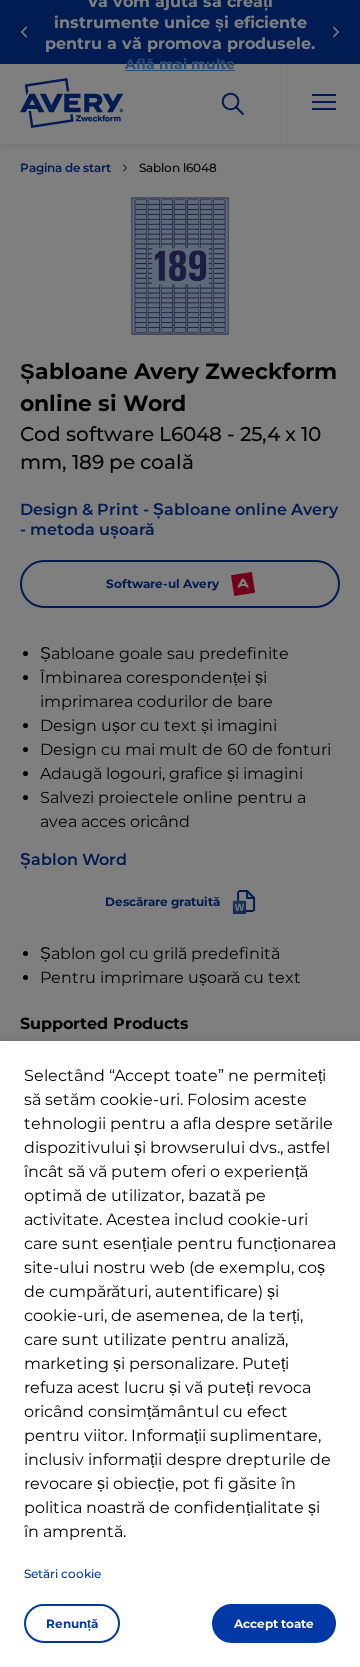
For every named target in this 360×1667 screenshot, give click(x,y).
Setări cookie (62, 1573)
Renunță (72, 1623)
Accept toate (274, 1623)
